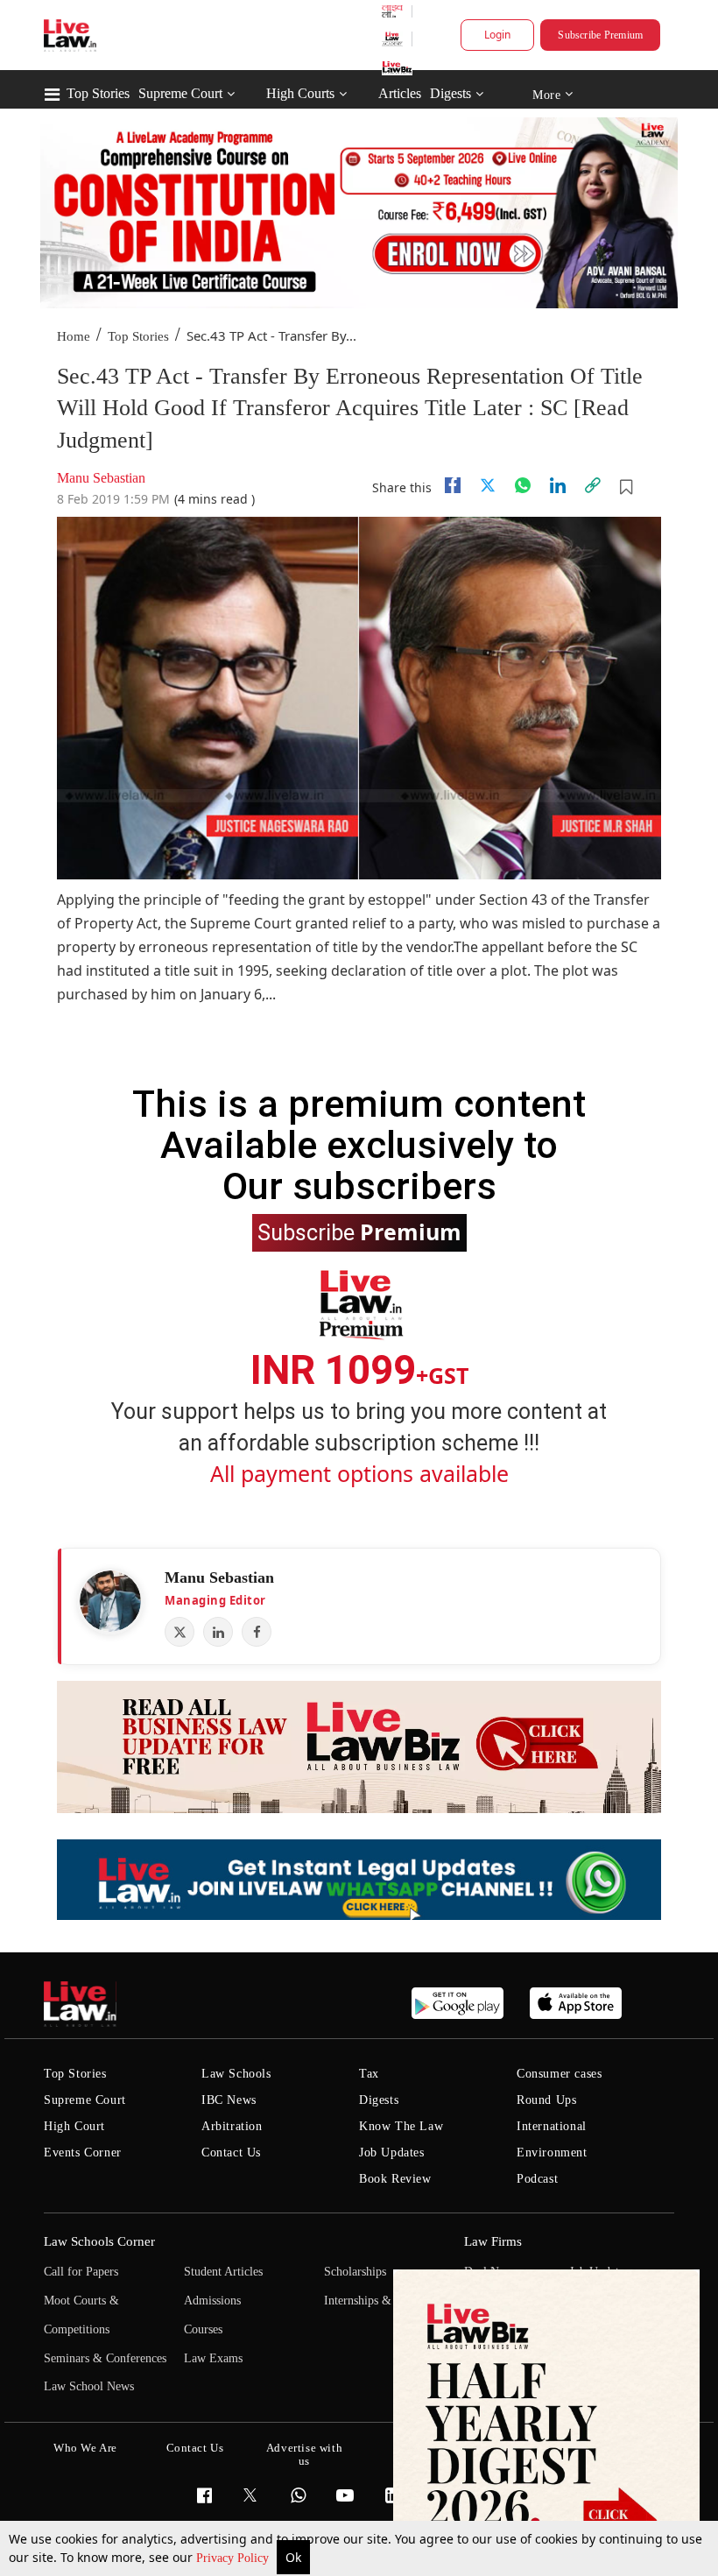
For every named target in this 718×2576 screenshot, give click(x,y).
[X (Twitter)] (179, 1632)
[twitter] (488, 485)
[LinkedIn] (218, 1632)
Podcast (537, 2179)
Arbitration (232, 2126)
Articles (400, 93)
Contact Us (231, 2153)
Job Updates (392, 2153)
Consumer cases (559, 2074)
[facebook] (453, 485)
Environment (552, 2153)
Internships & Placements (387, 2301)
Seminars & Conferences (105, 2358)
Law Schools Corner (99, 2241)
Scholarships (355, 2272)
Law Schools (236, 2074)
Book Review (395, 2179)
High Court (74, 2126)
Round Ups (546, 2100)
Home (74, 336)
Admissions (212, 2301)
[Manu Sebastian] (110, 1601)
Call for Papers (81, 2272)
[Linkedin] (558, 485)
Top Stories (98, 93)
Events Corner (83, 2153)
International (552, 2126)
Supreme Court (180, 93)
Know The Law (401, 2126)
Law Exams (213, 2358)
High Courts (300, 93)
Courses (203, 2329)
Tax (369, 2074)
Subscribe (359, 1232)
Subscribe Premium (600, 35)
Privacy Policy (234, 2558)
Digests (451, 93)
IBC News (229, 2100)
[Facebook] (257, 1632)
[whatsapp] (523, 485)
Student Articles (223, 2272)
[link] (593, 485)
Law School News (89, 2386)
